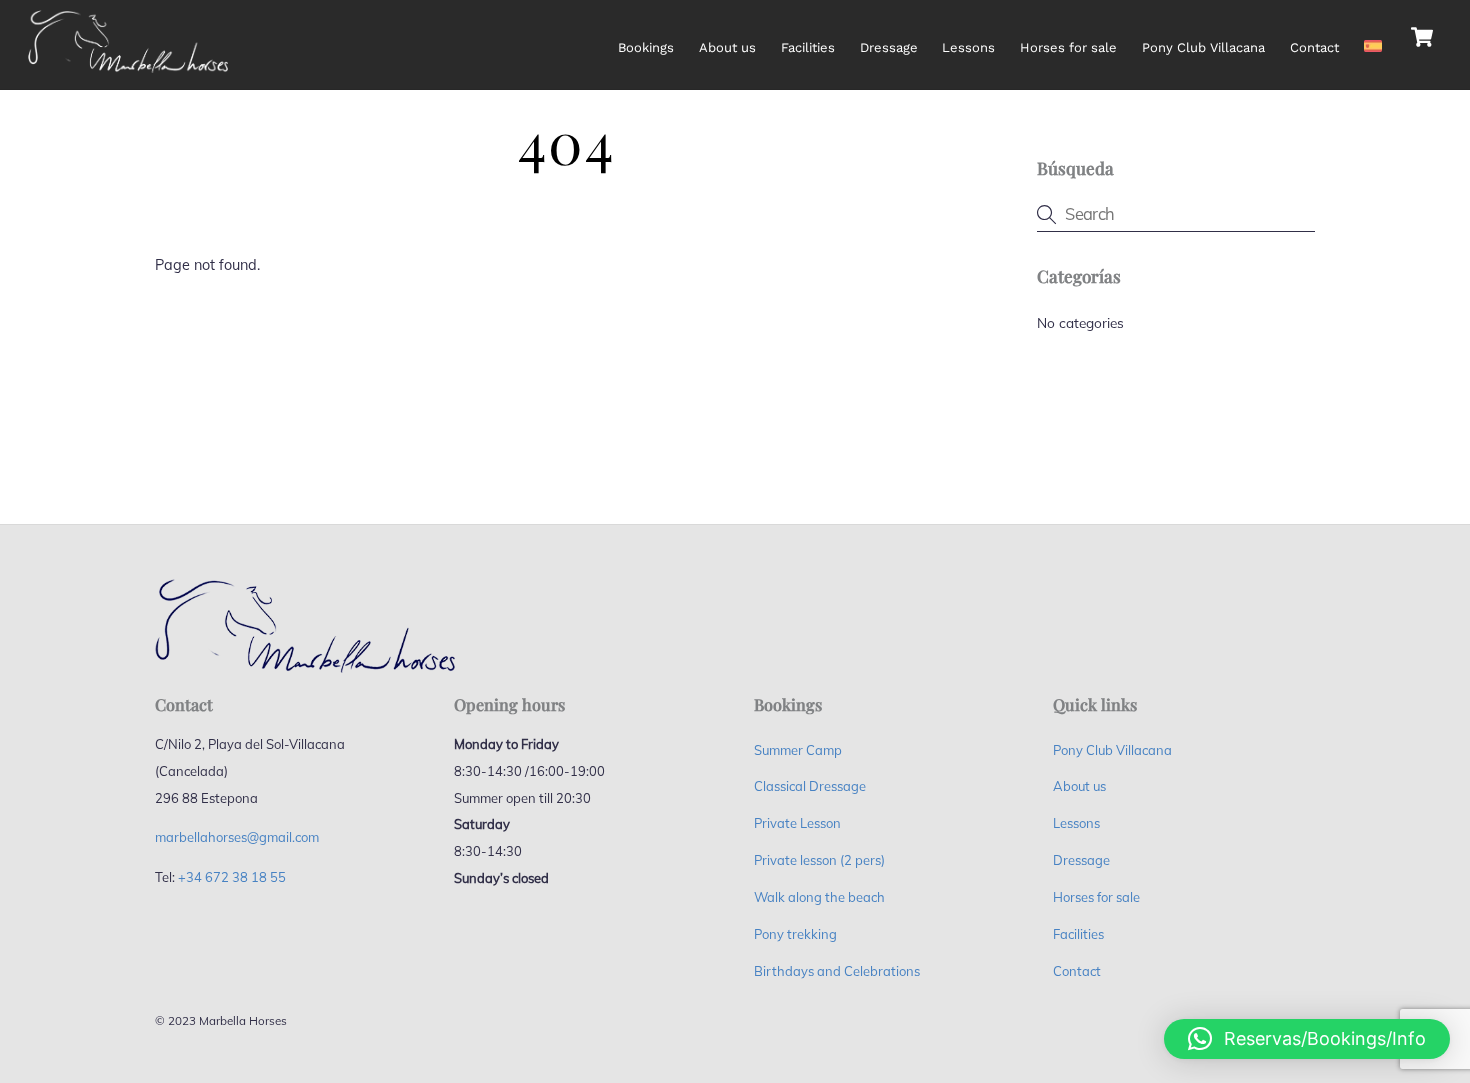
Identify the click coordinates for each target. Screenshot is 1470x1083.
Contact (1314, 47)
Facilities (808, 47)
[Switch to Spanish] (1372, 36)
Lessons (968, 47)
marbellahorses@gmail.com (237, 837)
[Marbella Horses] (128, 64)
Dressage (889, 47)
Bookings (646, 47)
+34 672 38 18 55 (232, 877)
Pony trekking (795, 934)
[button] (1307, 1039)
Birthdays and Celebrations (837, 971)
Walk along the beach (819, 897)
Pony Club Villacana (1203, 47)
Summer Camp (798, 750)
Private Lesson (797, 823)
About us (727, 47)
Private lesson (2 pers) (819, 860)
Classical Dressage (810, 786)
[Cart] (1422, 37)
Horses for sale (1068, 47)
